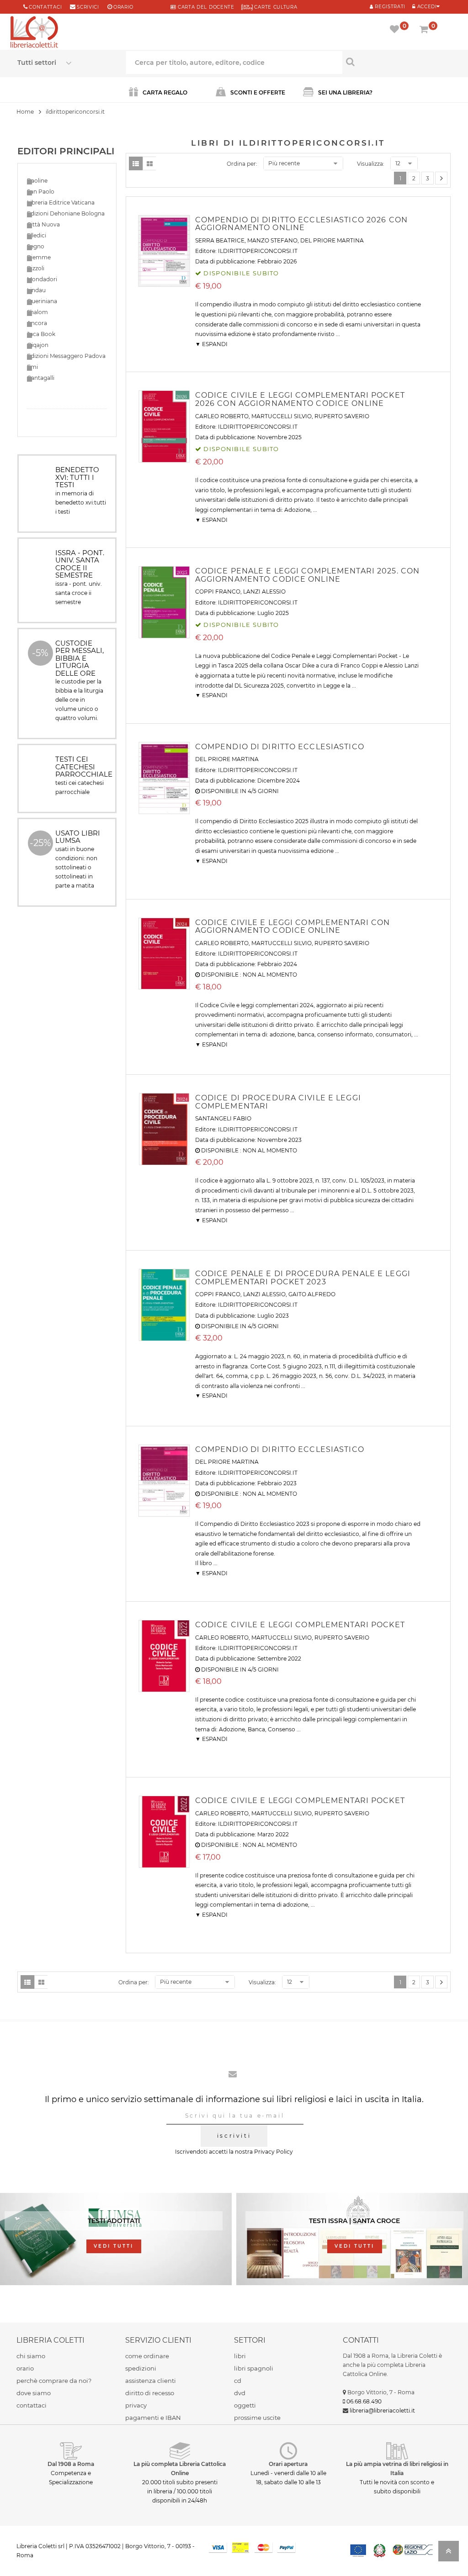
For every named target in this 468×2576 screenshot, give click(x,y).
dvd (240, 2393)
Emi (32, 367)
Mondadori (42, 279)
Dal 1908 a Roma (71, 2464)
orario (123, 7)
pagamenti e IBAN (153, 2418)
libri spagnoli (254, 2368)
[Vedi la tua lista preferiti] (396, 30)
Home (25, 112)
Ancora (37, 323)
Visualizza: (371, 164)
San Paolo (41, 192)
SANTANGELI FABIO (223, 1118)
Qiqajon (38, 345)
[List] (136, 163)
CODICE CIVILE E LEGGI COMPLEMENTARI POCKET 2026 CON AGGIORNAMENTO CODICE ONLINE (300, 399)
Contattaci (45, 7)
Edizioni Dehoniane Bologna (66, 213)
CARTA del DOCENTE (205, 7)
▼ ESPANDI (211, 344)
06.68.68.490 (364, 2401)
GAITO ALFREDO (312, 1294)
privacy (136, 2405)
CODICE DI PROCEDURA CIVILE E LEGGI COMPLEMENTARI (278, 1102)
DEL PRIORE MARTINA (332, 240)
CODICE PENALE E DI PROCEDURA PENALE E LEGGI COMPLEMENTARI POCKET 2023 (303, 1278)
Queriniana (42, 301)
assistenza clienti (151, 2381)
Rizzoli (36, 268)
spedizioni (141, 2368)
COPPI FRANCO (218, 591)
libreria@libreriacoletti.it (382, 2410)
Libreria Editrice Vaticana (61, 202)
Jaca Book (41, 334)
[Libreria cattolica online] (34, 33)
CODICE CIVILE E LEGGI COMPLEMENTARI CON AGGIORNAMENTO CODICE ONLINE (293, 927)
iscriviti (234, 2136)
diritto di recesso (150, 2393)
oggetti (245, 2405)
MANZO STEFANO (272, 240)
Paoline (37, 181)
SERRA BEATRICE (220, 240)
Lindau (36, 290)
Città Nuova (43, 224)
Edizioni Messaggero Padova (66, 356)
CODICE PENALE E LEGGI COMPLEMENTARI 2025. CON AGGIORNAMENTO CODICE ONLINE (307, 575)
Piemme (39, 257)
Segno (36, 246)
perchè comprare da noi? (54, 2381)
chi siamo (31, 2356)
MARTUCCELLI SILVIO (282, 416)
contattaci (32, 2405)
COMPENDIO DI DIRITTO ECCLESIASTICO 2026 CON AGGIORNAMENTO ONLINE (301, 224)
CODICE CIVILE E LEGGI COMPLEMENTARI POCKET (300, 1625)
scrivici (88, 7)
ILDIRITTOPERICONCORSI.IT (258, 251)
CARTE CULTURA (275, 7)
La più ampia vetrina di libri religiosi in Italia (397, 2468)
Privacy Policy (274, 2152)
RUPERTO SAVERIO (342, 416)
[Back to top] (449, 2554)
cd (238, 2381)
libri (240, 2356)
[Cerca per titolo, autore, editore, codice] (396, 62)
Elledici (37, 235)
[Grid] (149, 163)
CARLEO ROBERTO (222, 416)
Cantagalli (41, 378)
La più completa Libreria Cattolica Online (180, 2468)
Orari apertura (288, 2464)
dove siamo (34, 2393)
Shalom (37, 312)
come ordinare (147, 2356)
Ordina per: (242, 164)
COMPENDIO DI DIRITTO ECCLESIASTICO (280, 747)
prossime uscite (257, 2418)
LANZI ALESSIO (264, 591)
